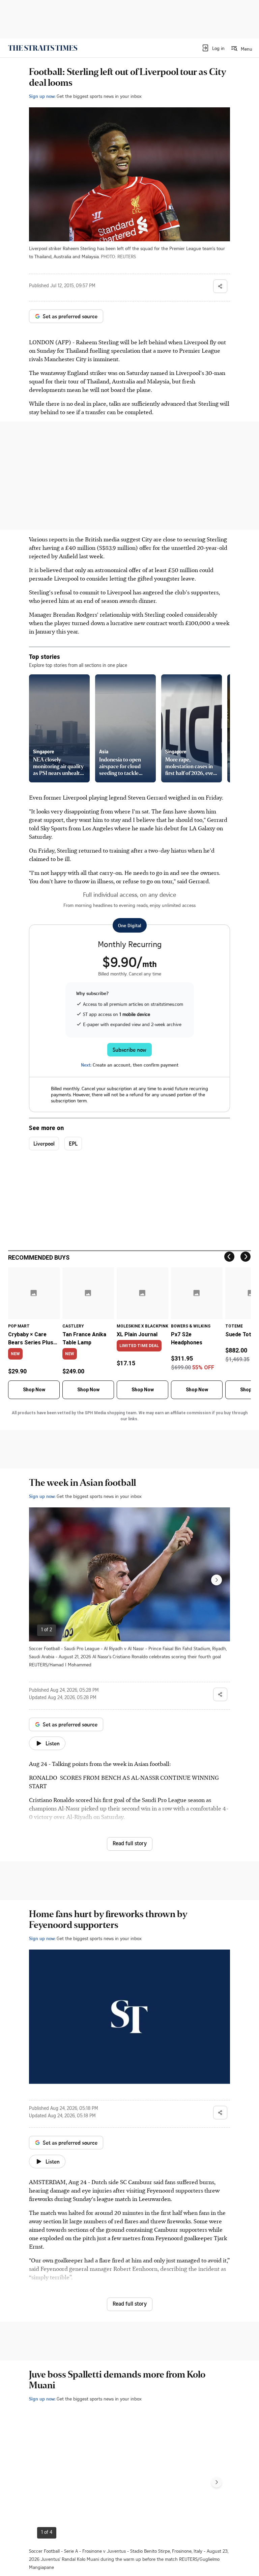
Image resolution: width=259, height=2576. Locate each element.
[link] (43, 48)
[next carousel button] (217, 1580)
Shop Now (34, 1390)
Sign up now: (42, 96)
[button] (213, 48)
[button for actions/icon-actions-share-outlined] (220, 286)
